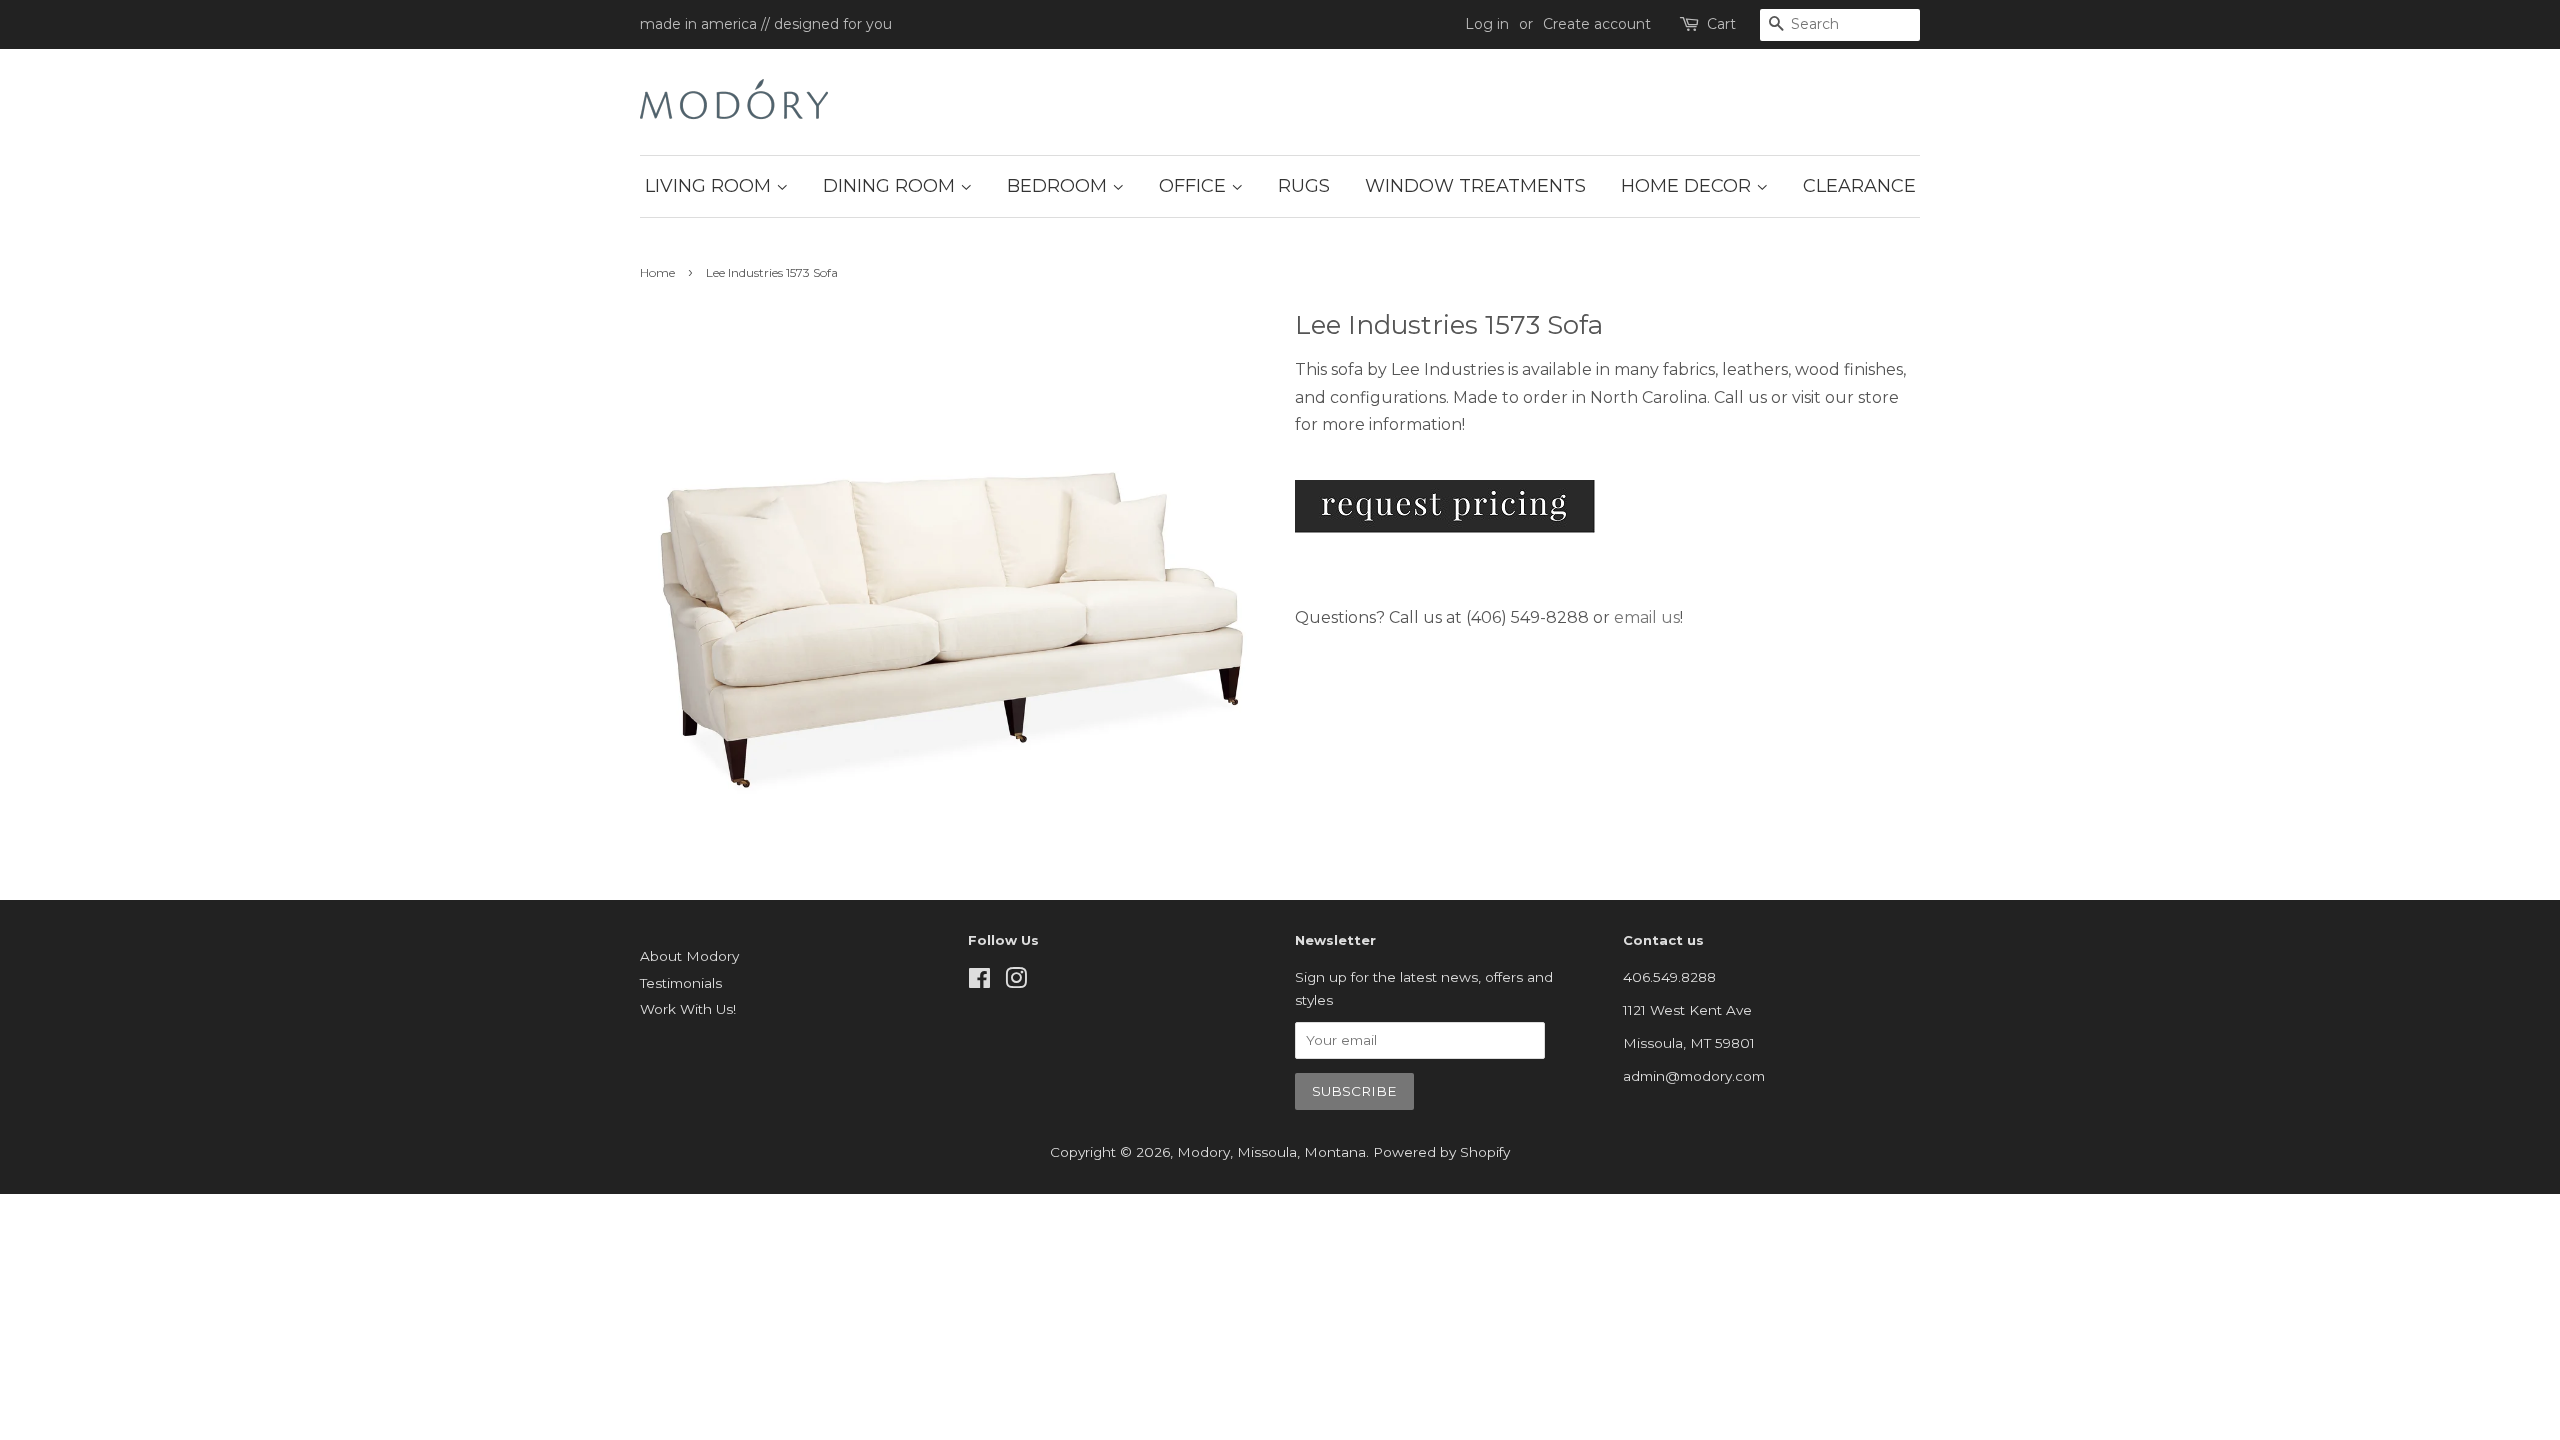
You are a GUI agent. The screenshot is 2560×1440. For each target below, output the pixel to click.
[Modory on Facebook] (979, 982)
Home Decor (1688, 186)
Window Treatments (1475, 186)
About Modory (689, 956)
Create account (1597, 24)
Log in (1487, 24)
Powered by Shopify (1441, 1152)
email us (1647, 617)
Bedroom (1059, 186)
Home (657, 272)
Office (1195, 186)
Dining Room (891, 186)
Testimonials (681, 983)
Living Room (710, 186)
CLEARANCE (1859, 186)
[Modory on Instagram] (1016, 982)
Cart (1721, 24)
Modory (1203, 1152)
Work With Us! (688, 1009)
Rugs (1304, 186)
